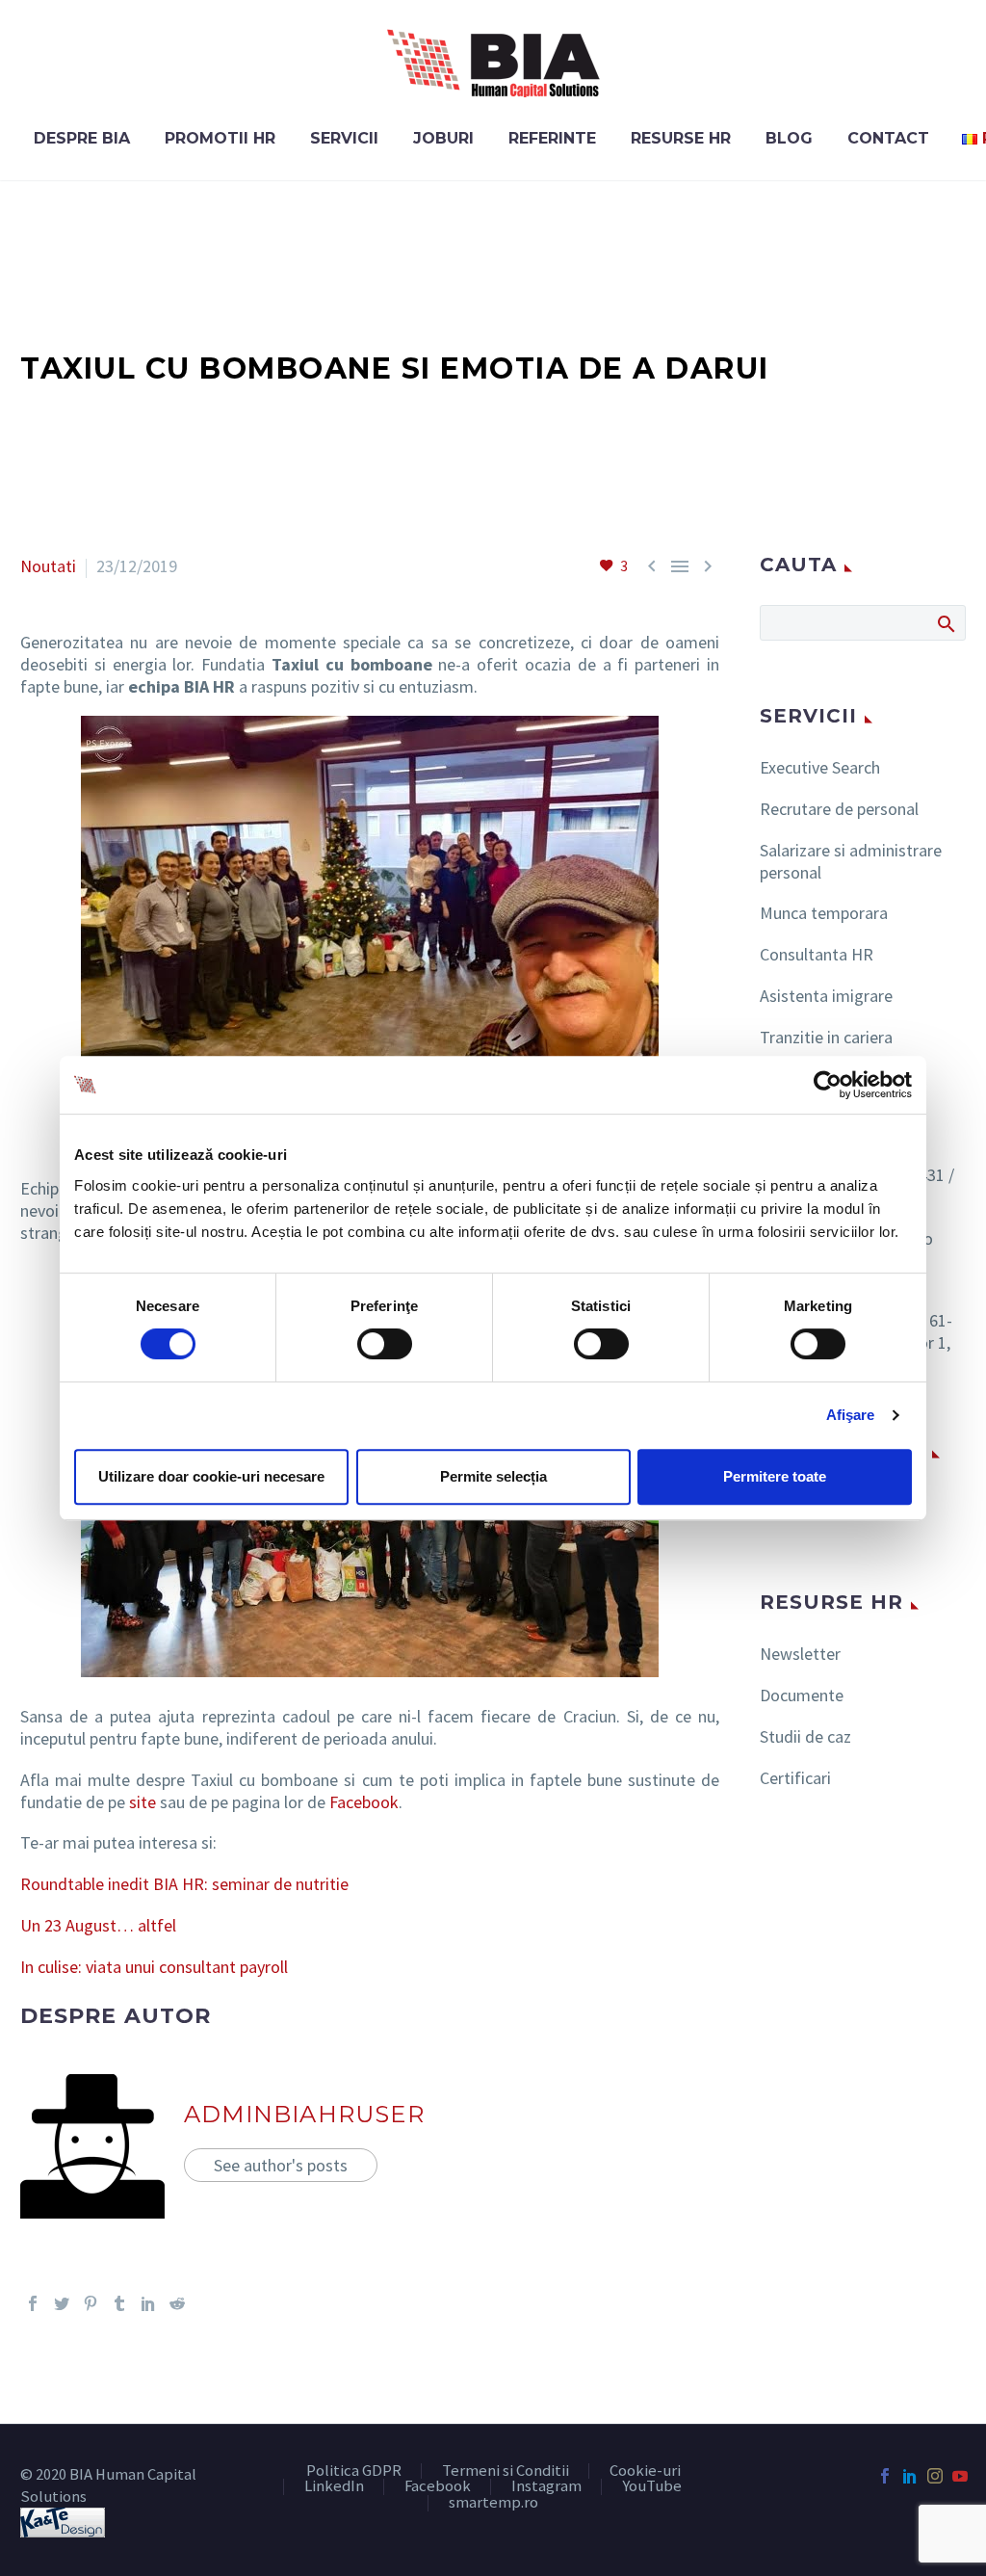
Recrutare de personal (839, 809)
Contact (888, 138)
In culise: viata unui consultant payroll (154, 1967)
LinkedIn (334, 2487)
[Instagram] (935, 2476)
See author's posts (281, 2165)
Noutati (48, 566)
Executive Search (820, 767)
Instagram (546, 2487)
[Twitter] (62, 2303)
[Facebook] (33, 2303)
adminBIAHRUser (304, 2114)
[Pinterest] (91, 2303)
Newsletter (800, 1654)
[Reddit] (177, 2303)
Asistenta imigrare (826, 996)
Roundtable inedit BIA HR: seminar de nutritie (184, 1884)
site (143, 1802)
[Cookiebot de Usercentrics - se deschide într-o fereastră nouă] (828, 1085)
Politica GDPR (354, 2471)
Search (945, 623)
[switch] (385, 1344)
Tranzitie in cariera (826, 1037)
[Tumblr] (119, 2303)
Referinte (552, 138)
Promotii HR (220, 138)
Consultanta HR (817, 954)
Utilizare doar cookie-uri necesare (211, 1476)
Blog (789, 138)
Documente (802, 1695)
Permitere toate (775, 1476)
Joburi (443, 138)
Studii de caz (805, 1736)
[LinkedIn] (148, 2303)
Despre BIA (82, 138)
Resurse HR (681, 138)
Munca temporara (824, 913)
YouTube (652, 2487)
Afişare (851, 1415)
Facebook (364, 1802)
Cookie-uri (645, 2471)
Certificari (795, 1778)
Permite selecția (493, 1476)
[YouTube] (960, 2476)
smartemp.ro (493, 2503)
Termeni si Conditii (506, 2471)
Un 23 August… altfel (98, 1925)
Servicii (344, 138)
